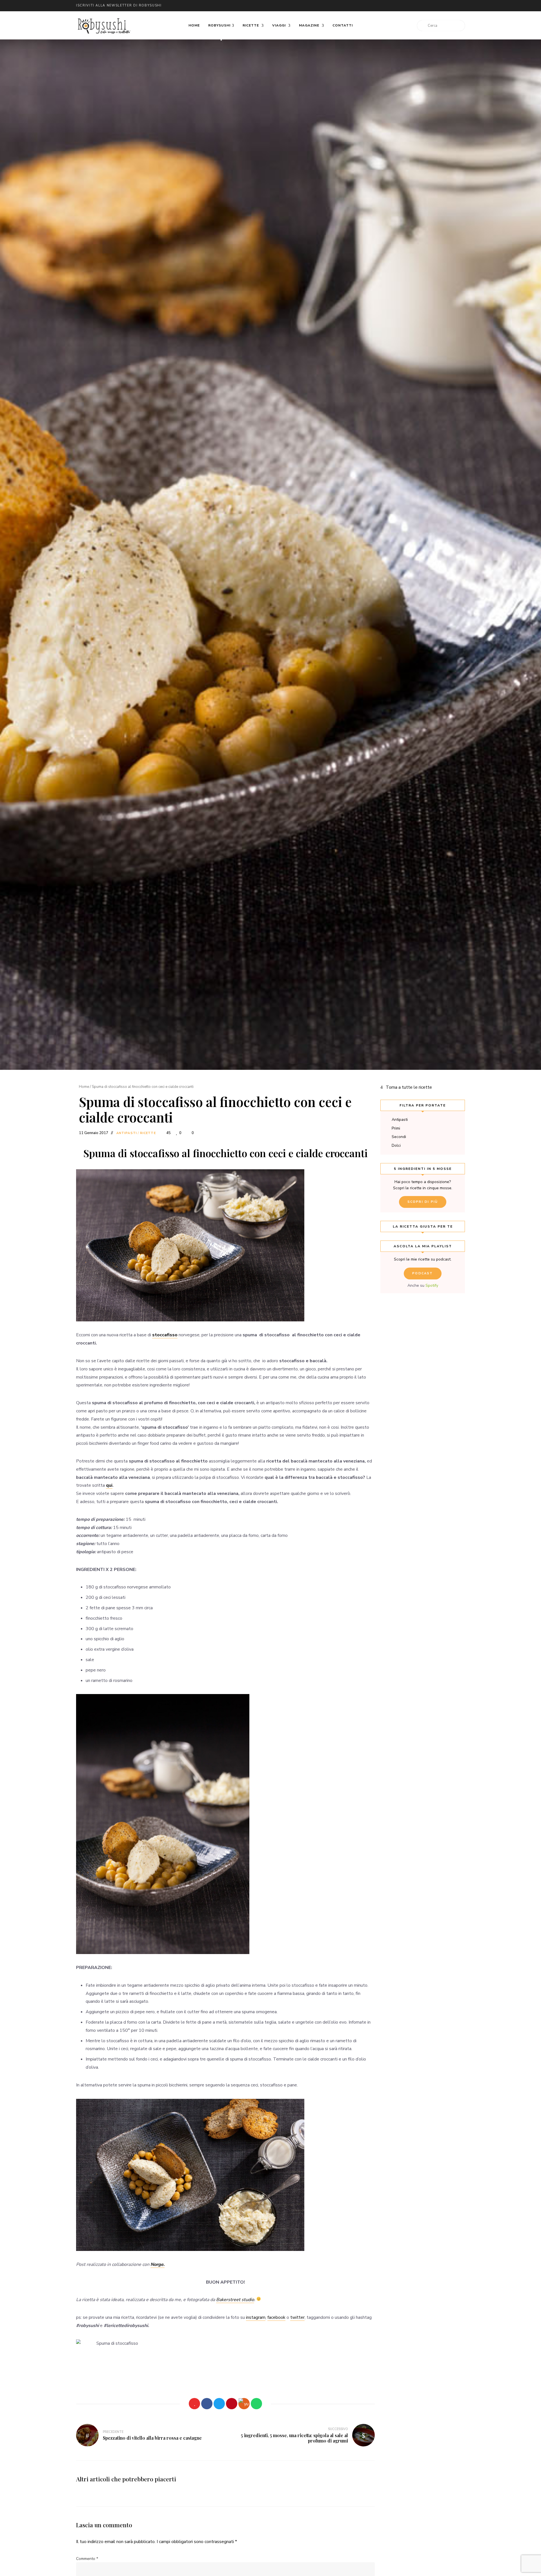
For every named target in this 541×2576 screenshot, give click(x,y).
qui (109, 1485)
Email (378, 6)
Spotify (432, 1285)
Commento (87, 2559)
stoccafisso (165, 1335)
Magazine (310, 25)
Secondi (399, 1137)
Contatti (343, 25)
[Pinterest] (232, 2404)
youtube (423, 6)
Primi (396, 1128)
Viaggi (280, 25)
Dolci (396, 1145)
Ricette (251, 25)
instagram (411, 6)
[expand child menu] (221, 40)
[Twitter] (219, 2404)
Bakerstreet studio (235, 2300)
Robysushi (219, 25)
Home (194, 25)
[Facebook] (207, 2404)
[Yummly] (244, 2404)
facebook (400, 6)
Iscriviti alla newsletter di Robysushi (119, 5)
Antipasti (127, 1133)
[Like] (194, 2404)
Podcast (423, 1273)
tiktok (456, 6)
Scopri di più (423, 1202)
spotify (445, 6)
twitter (389, 6)
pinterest (434, 6)
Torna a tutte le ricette (409, 1087)
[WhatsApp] (256, 2404)
